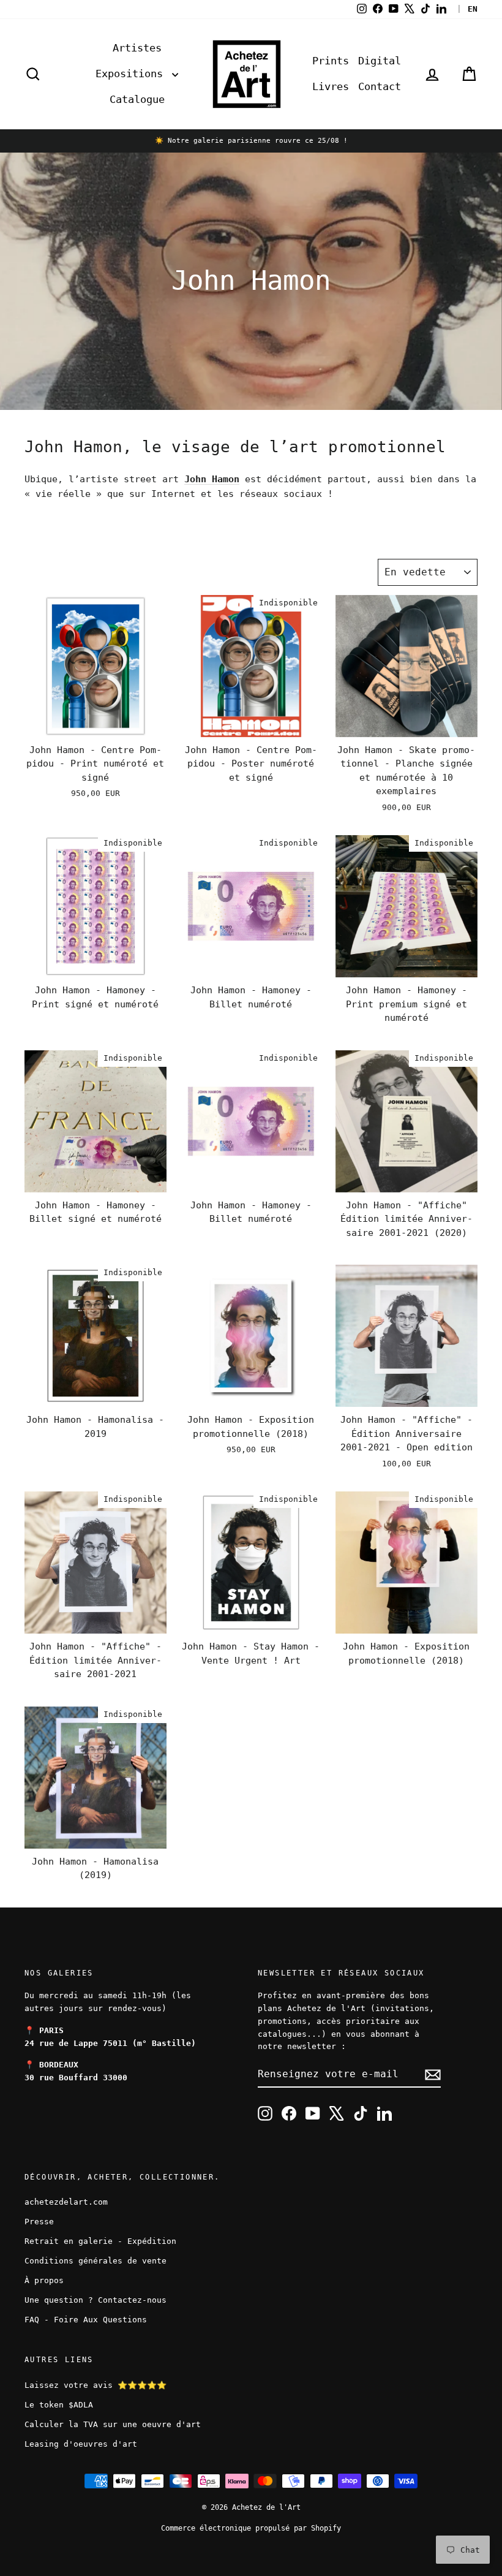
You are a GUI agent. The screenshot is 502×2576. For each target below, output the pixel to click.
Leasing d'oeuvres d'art (81, 2444)
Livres (331, 86)
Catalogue (137, 99)
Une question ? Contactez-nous (96, 2300)
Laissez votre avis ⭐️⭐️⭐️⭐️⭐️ (96, 2385)
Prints (331, 61)
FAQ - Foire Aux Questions (86, 2320)
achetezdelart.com (66, 2202)
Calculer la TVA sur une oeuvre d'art (113, 2424)
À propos (44, 2280)
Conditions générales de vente (96, 2261)
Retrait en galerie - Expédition (100, 2241)
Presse (39, 2222)
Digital (380, 61)
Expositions (132, 74)
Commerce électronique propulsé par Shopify (251, 2528)
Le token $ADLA (59, 2405)
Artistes (137, 48)
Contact (380, 86)
